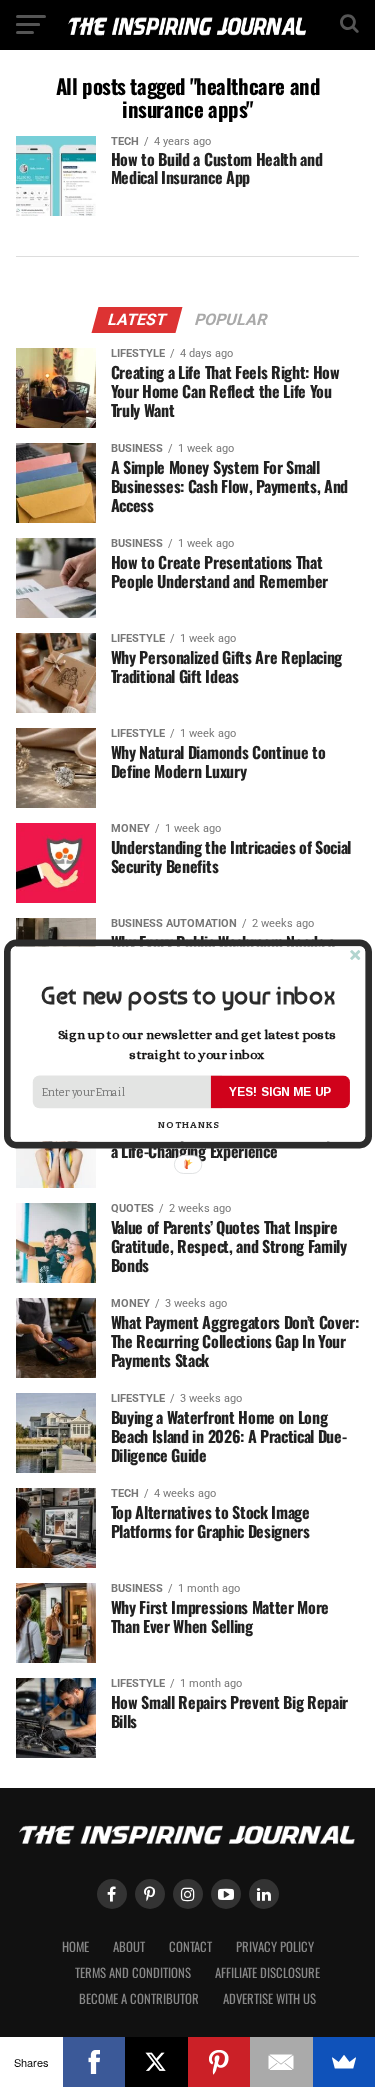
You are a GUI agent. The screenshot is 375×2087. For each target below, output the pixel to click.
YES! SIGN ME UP (280, 1090)
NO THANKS (188, 1123)
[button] (187, 995)
